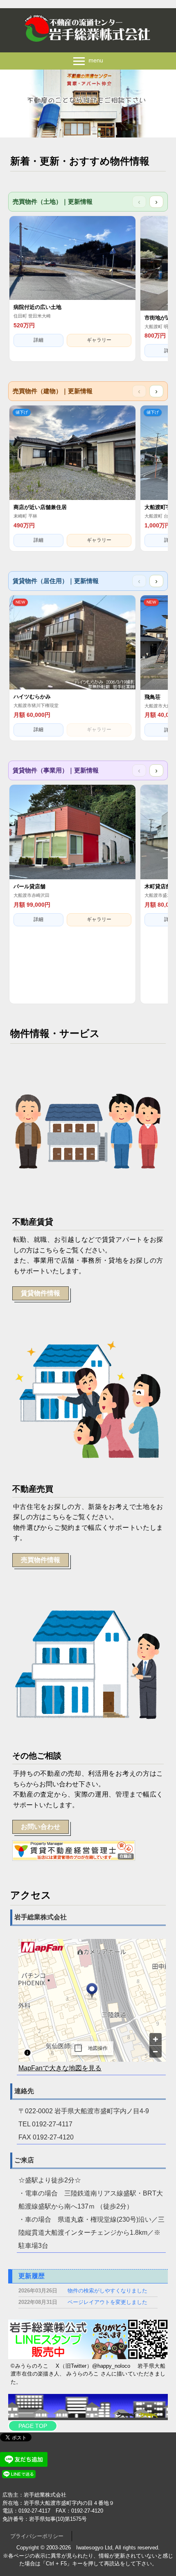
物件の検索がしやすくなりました (107, 2291)
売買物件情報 (41, 1560)
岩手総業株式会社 (88, 29)
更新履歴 (32, 2276)
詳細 (38, 340)
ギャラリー (99, 340)
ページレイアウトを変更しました (107, 2302)
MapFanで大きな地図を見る (60, 2068)
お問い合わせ (41, 1827)
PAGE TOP (33, 2426)
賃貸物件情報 (41, 1293)
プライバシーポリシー (37, 2536)
